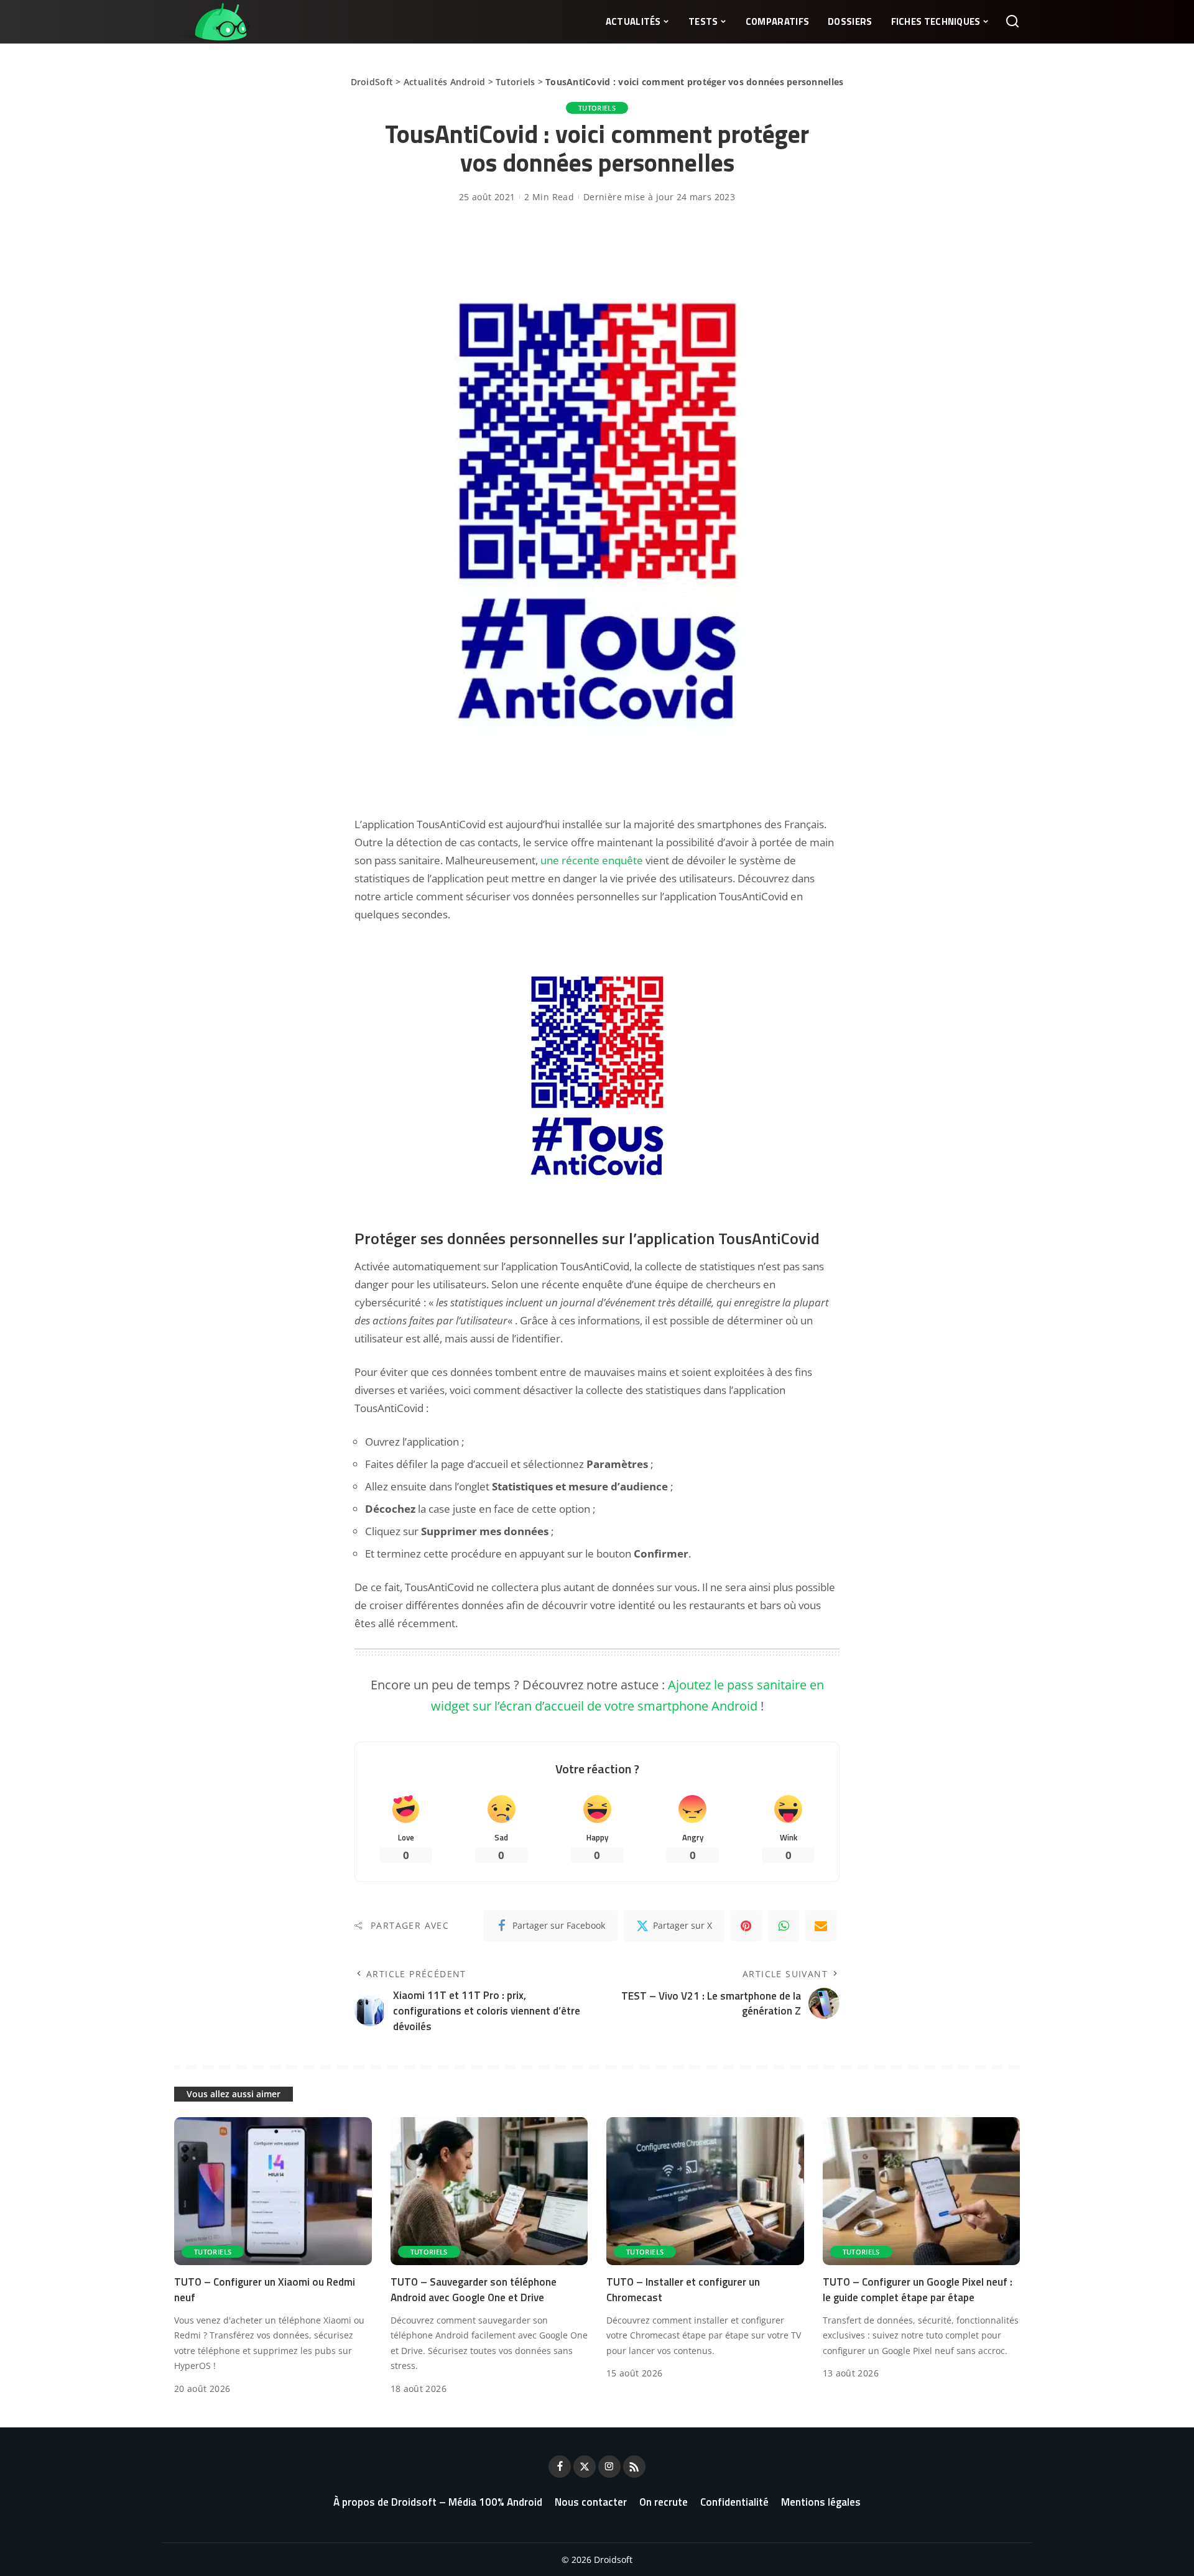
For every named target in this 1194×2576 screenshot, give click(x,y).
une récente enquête (592, 860)
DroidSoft (372, 82)
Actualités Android (445, 82)
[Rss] (634, 2467)
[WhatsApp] (784, 1926)
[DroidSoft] (212, 22)
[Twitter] (585, 2467)
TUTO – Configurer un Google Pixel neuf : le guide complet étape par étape (918, 2290)
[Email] (821, 1926)
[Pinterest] (746, 1926)
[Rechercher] (1012, 22)
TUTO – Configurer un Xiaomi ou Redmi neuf (265, 2290)
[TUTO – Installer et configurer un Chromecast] (705, 2191)
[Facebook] (560, 2467)
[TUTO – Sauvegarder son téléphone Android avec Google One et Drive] (489, 2191)
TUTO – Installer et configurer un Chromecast (683, 2290)
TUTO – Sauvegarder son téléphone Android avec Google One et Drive (474, 2290)
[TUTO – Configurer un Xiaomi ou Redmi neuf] (273, 2191)
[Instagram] (609, 2467)
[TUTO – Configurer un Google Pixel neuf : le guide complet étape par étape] (922, 2191)
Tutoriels (515, 82)
